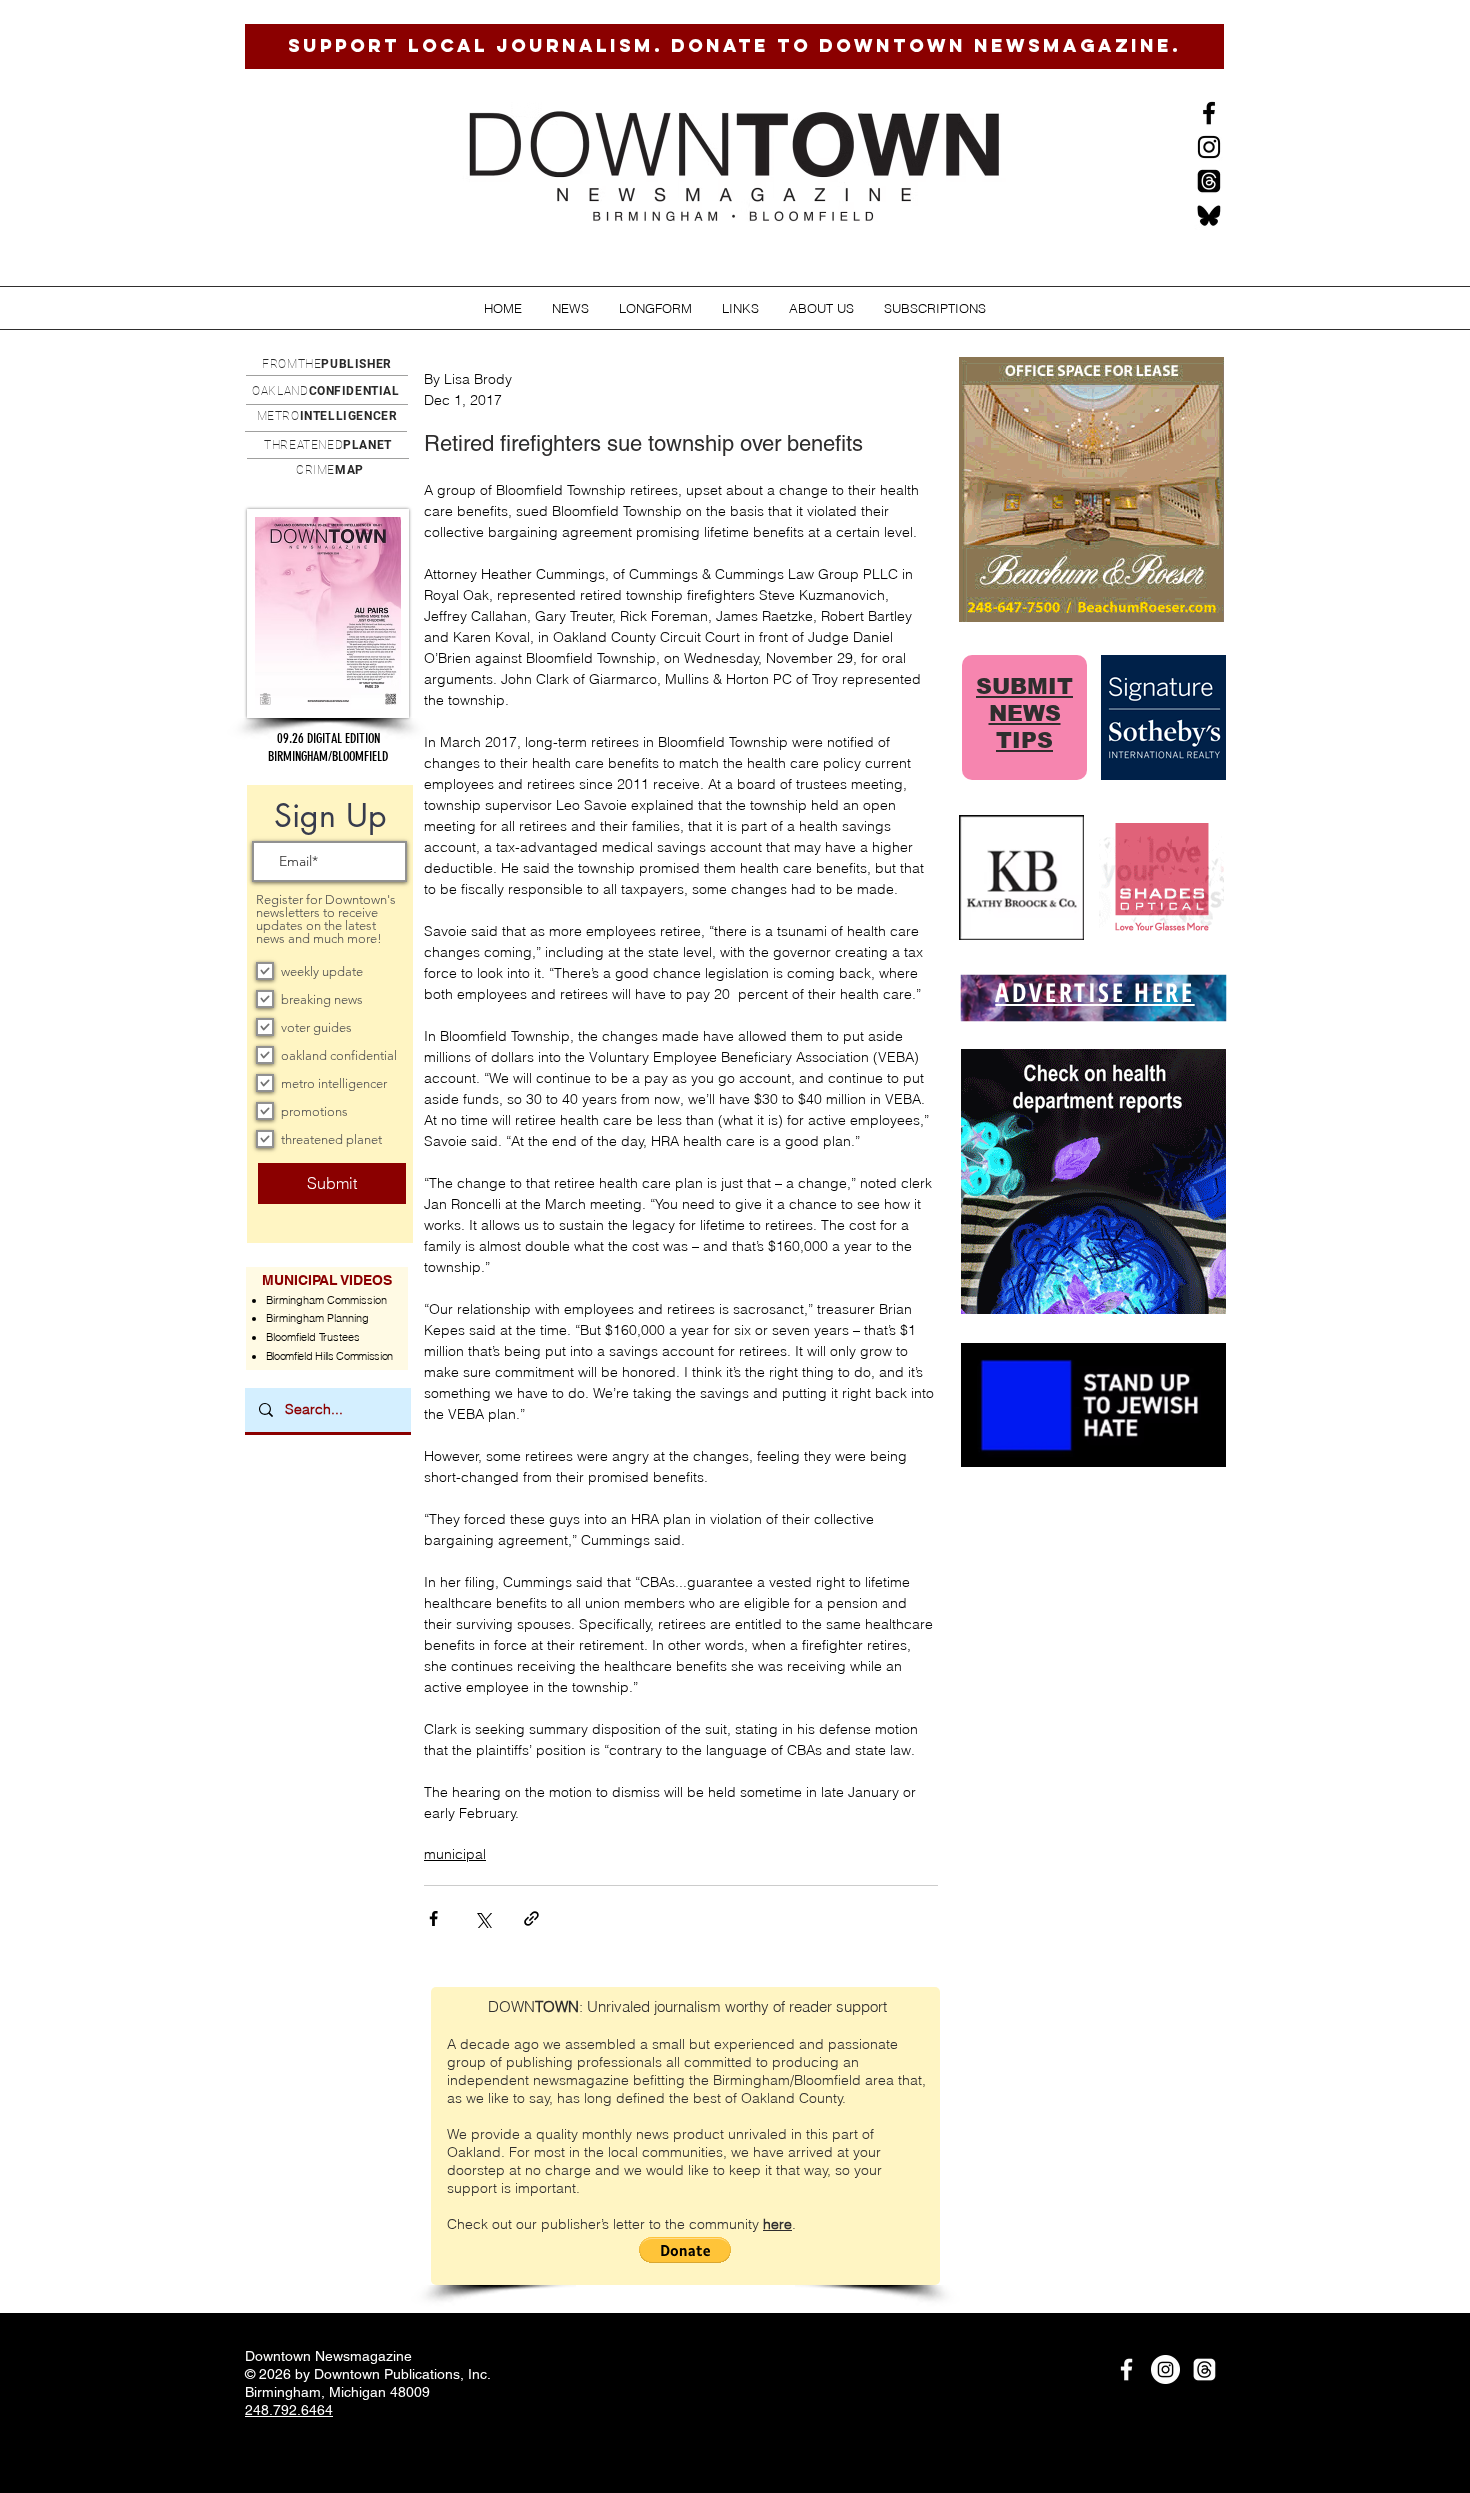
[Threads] (1209, 181)
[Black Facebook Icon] (1209, 113)
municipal (455, 1854)
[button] (570, 308)
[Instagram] (1209, 147)
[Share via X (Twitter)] (482, 1918)
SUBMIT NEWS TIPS (1024, 713)
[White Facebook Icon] (1126, 2369)
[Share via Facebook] (433, 1918)
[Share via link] (531, 1918)
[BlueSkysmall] (1209, 215)
